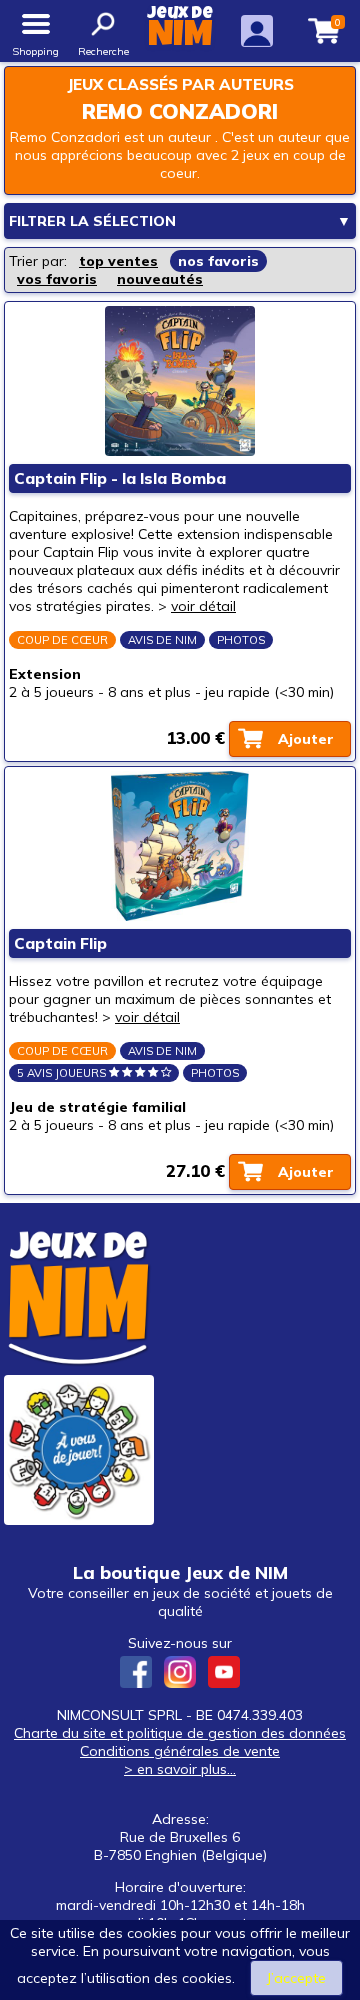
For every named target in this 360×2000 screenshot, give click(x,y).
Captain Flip (60, 943)
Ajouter (306, 739)
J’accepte (296, 1978)
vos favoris (57, 279)
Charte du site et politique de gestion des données (180, 1733)
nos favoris (218, 261)
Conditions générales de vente (180, 1751)
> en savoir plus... (180, 1769)
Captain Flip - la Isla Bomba (120, 478)
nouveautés (160, 279)
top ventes (118, 261)
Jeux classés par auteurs (180, 84)
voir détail (203, 606)
